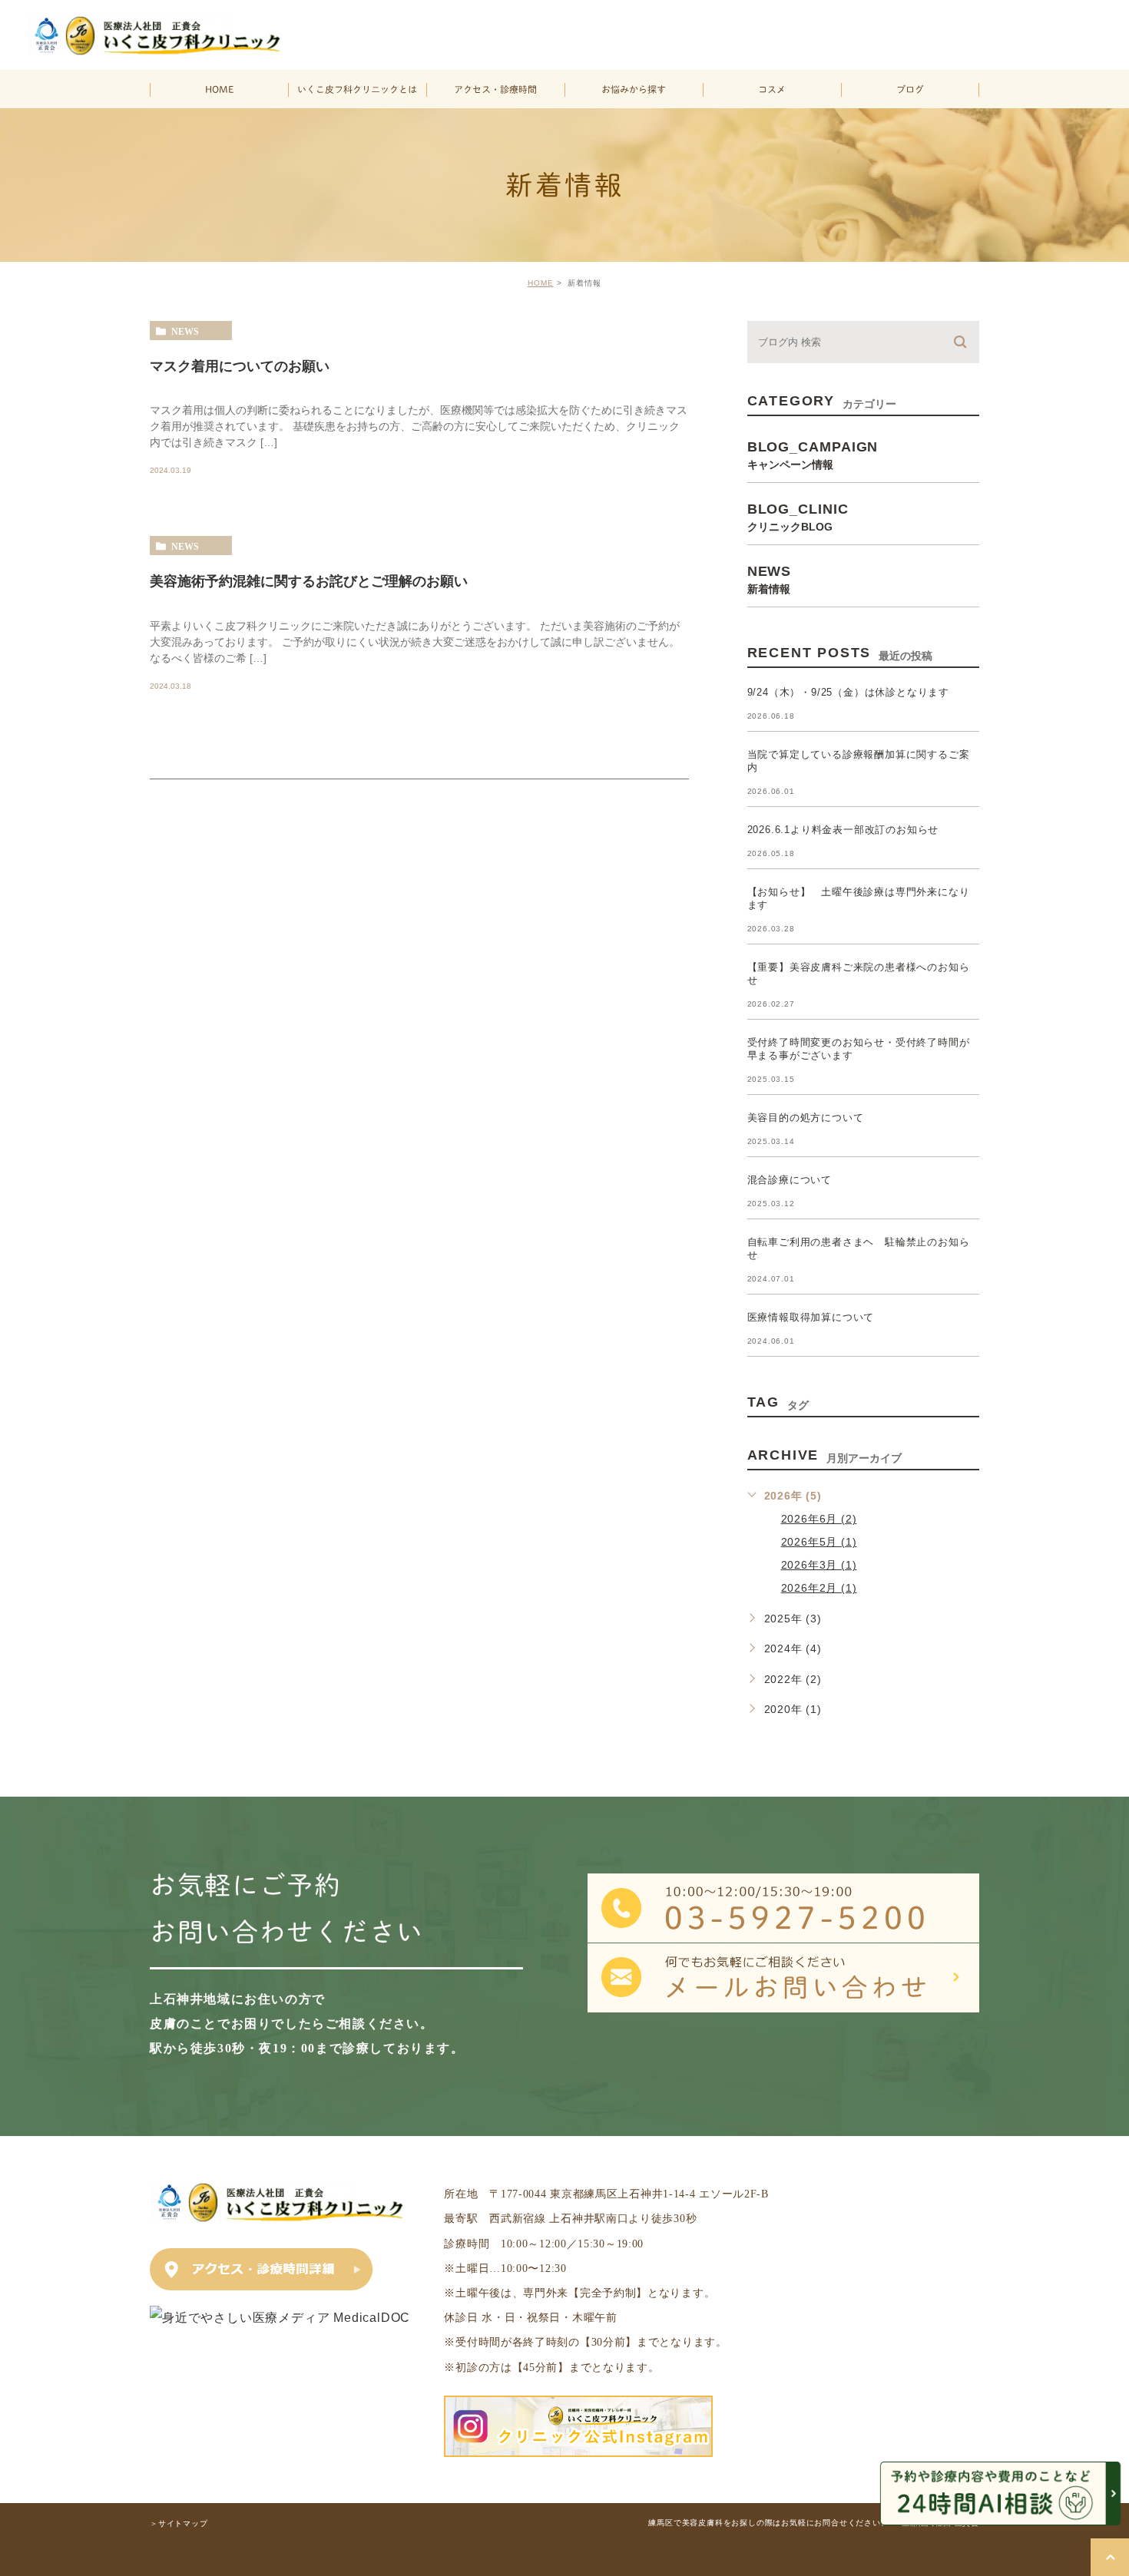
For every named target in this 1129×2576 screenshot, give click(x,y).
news (185, 331)
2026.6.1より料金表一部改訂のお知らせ (843, 830)
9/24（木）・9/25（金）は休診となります (848, 692)
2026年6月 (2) (819, 1519)
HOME (541, 283)
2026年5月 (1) (819, 1542)
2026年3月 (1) (819, 1565)
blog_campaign (813, 454)
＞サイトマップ (179, 2523)
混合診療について (790, 1180)
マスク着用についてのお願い (240, 365)
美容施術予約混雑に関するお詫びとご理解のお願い (309, 581)
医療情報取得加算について (811, 1317)
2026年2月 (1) (819, 1588)
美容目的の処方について (806, 1118)
